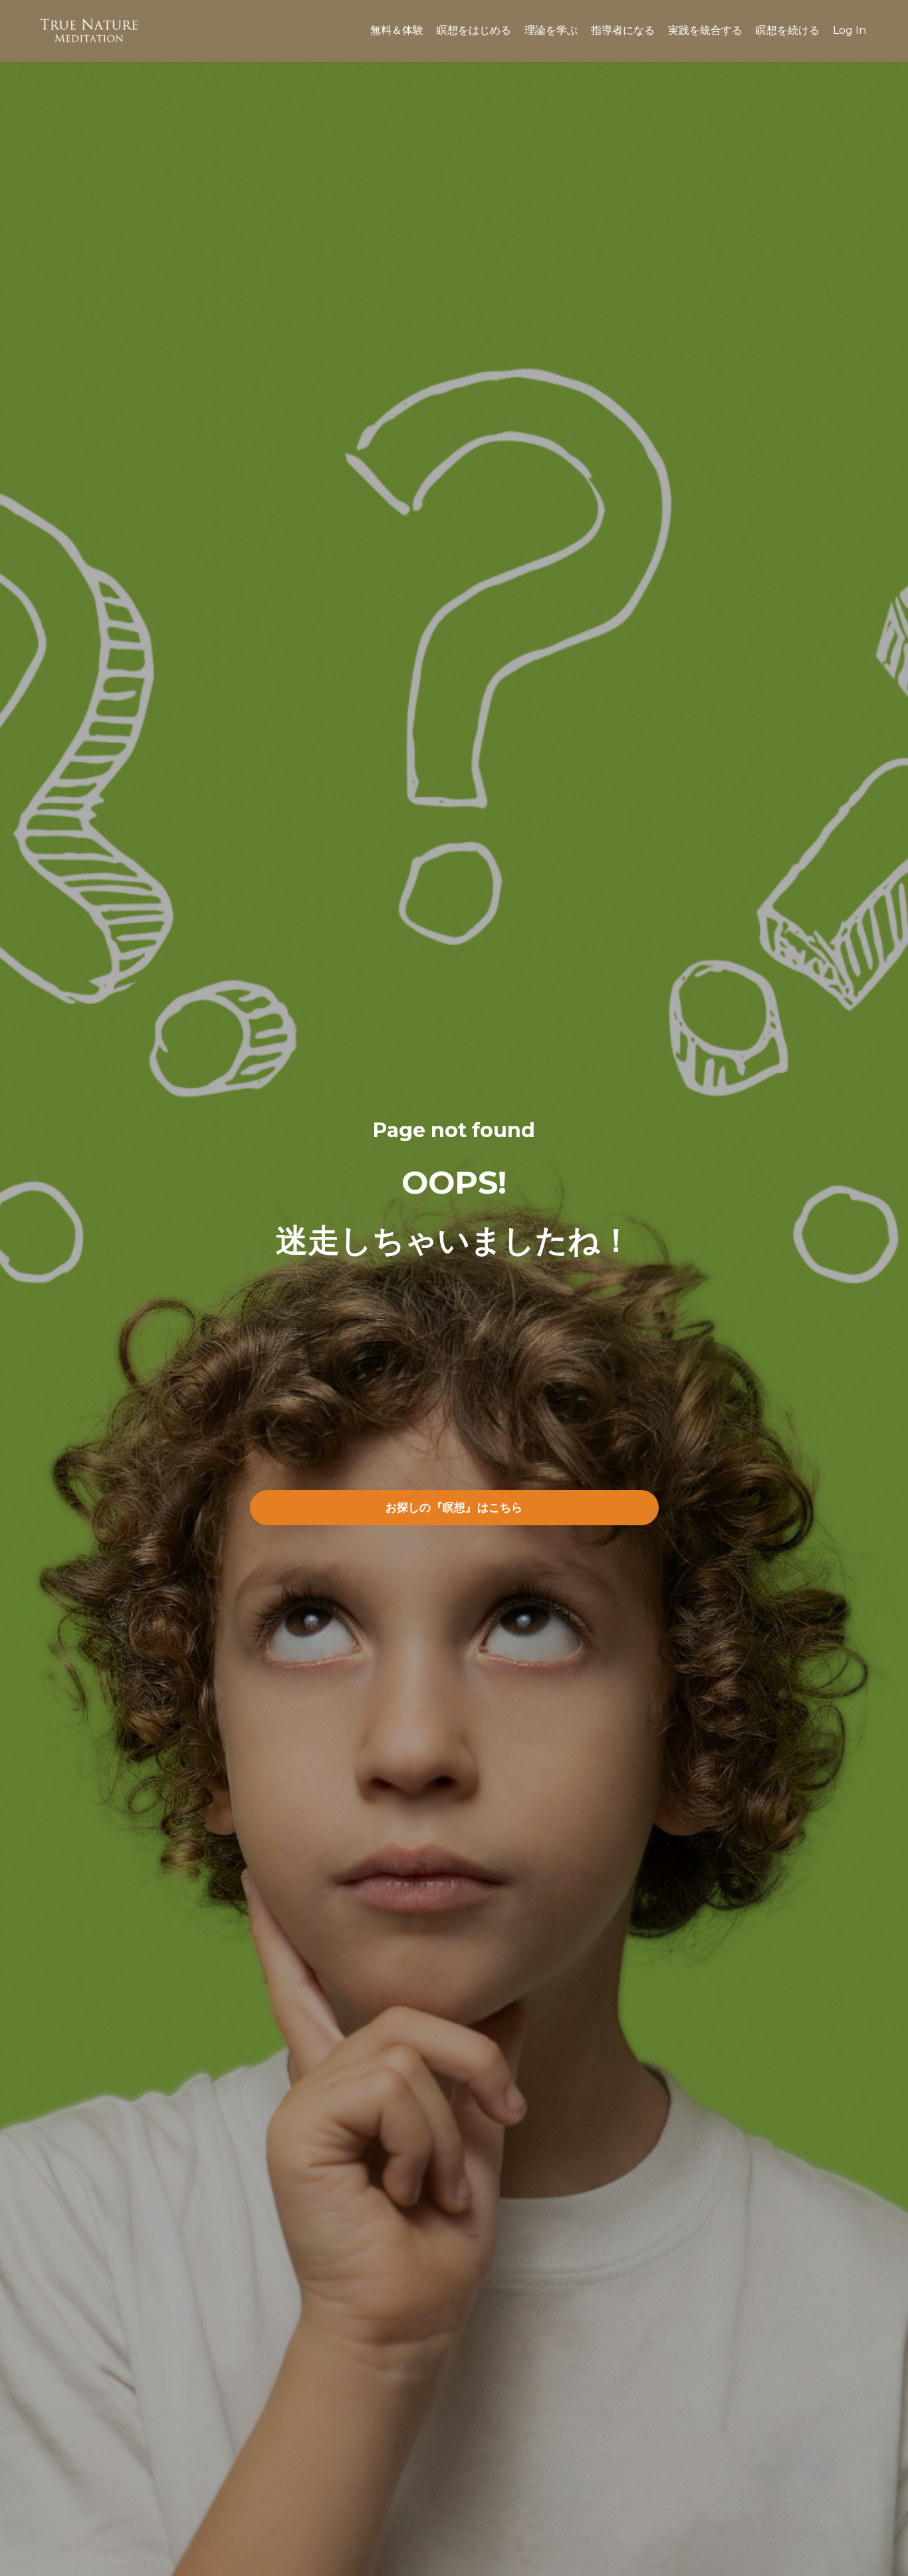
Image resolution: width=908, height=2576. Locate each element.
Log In (850, 30)
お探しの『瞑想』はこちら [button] (454, 1507)
